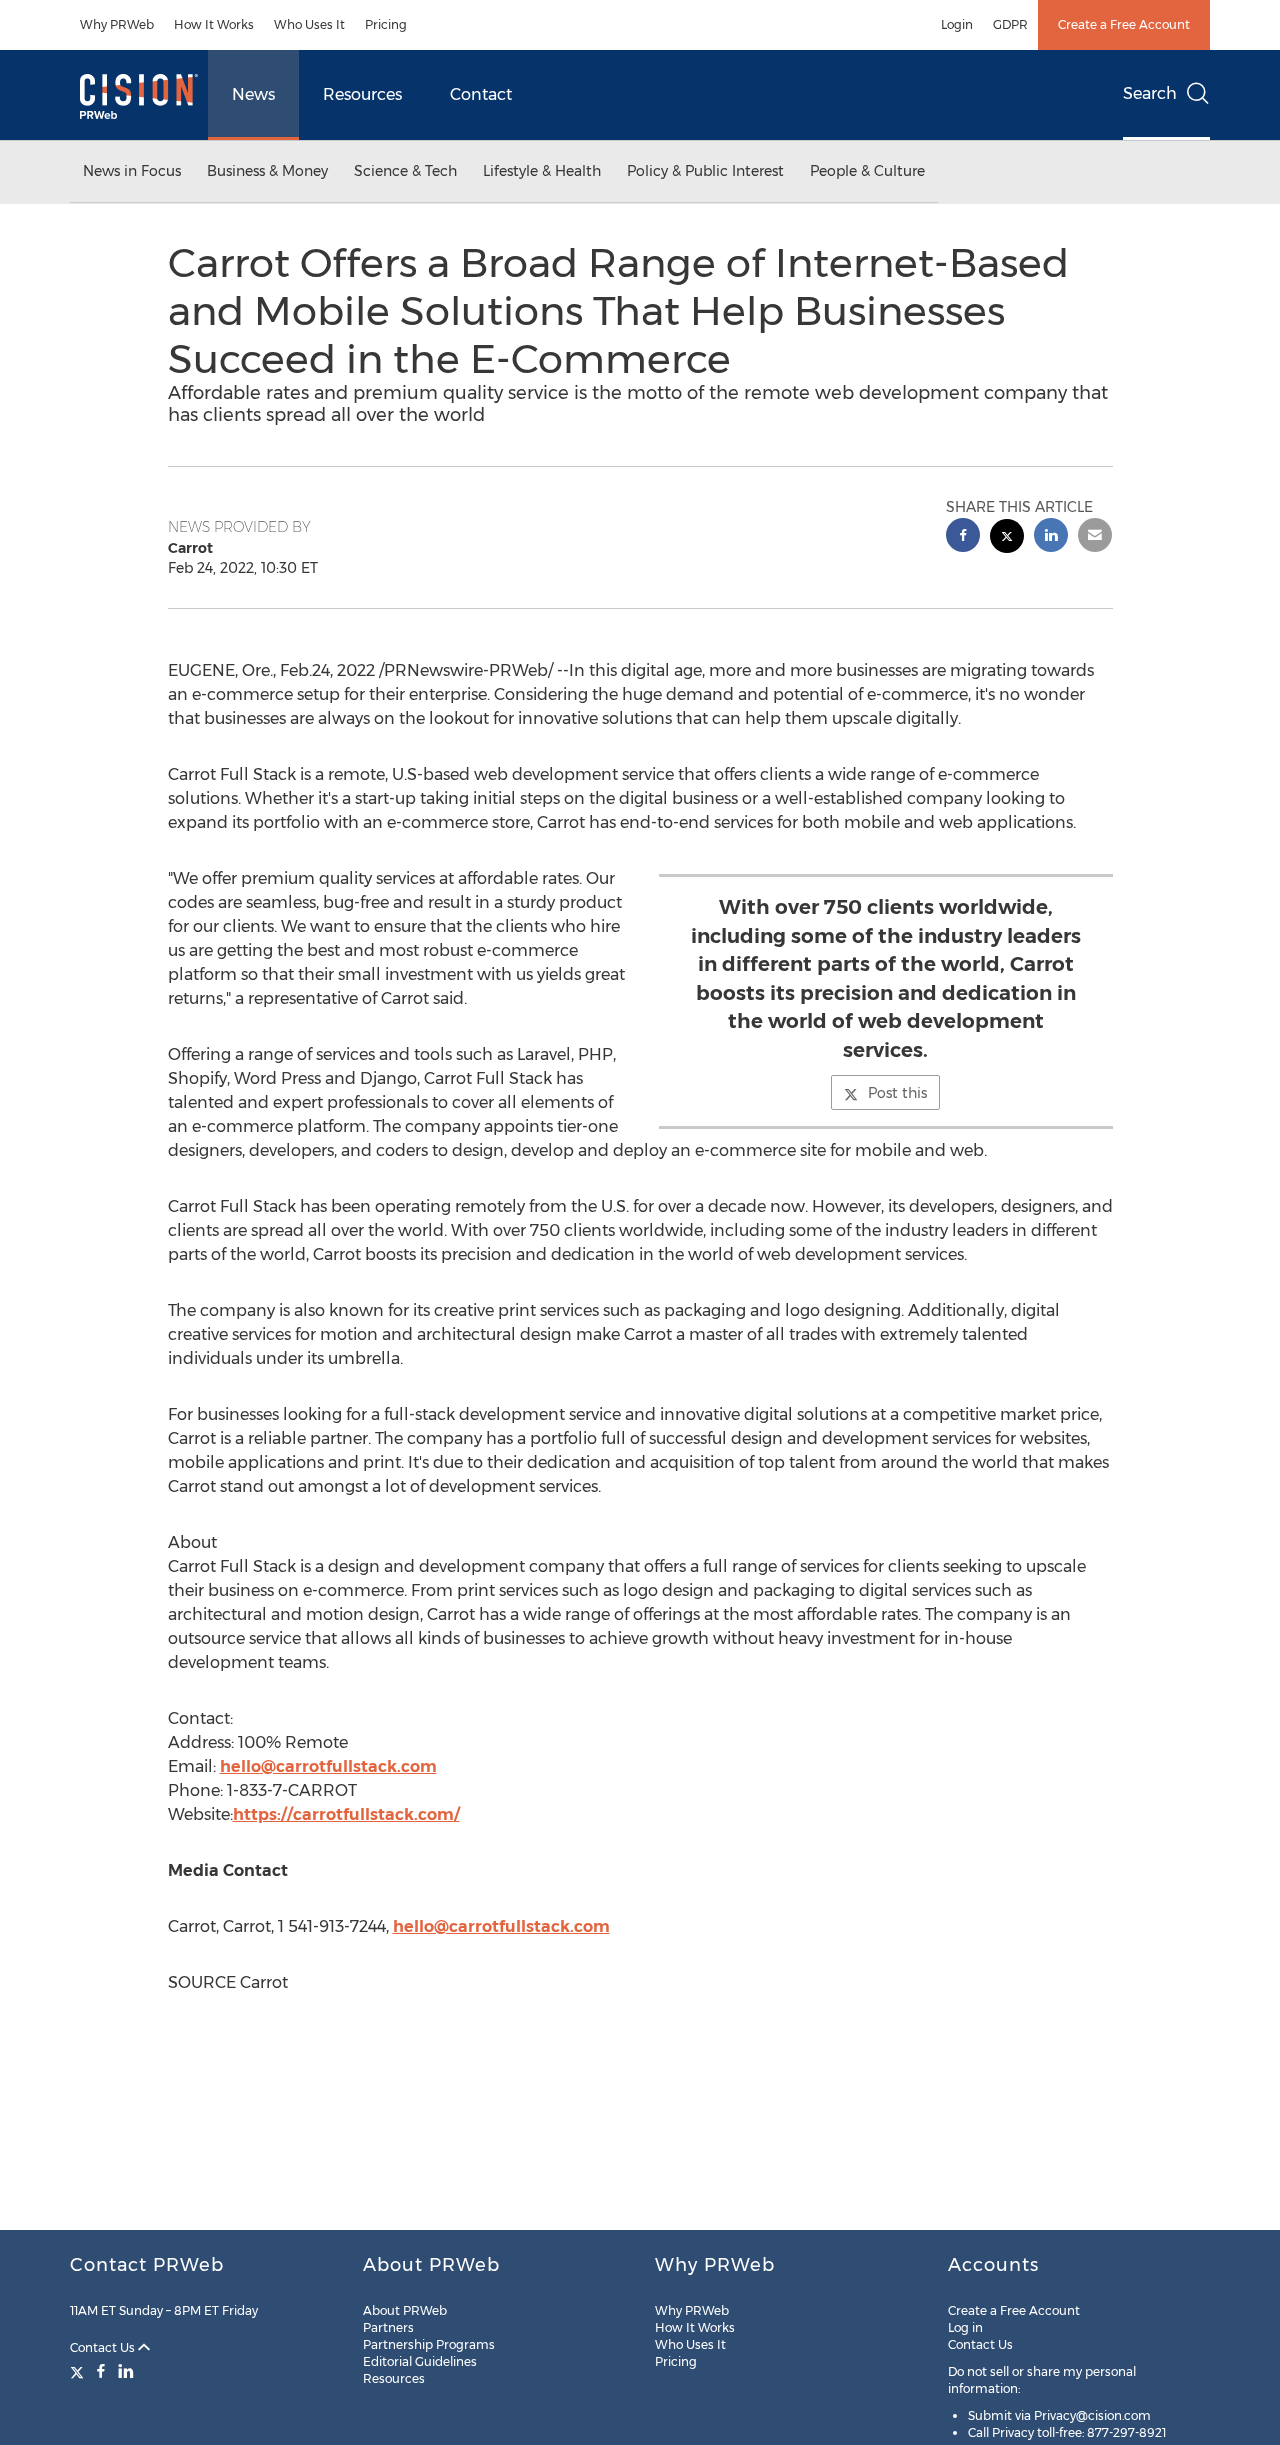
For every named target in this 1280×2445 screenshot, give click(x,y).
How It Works (214, 24)
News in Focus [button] (132, 171)
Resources (362, 94)
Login (957, 24)
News (253, 94)
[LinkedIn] (126, 2371)
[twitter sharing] (1007, 538)
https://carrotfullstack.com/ (346, 1814)
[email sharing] (1095, 537)
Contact (481, 94)
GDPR (1010, 24)
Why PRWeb (117, 24)
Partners (388, 2327)
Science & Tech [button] (405, 171)
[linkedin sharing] (1051, 537)
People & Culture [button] (867, 171)
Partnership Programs (429, 2344)
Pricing (386, 24)
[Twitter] (79, 2371)
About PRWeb (405, 2310)
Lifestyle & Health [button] (542, 171)
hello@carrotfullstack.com (328, 1766)
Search (1150, 93)
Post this (897, 1093)
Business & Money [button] (267, 171)
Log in (965, 2327)
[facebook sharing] (963, 537)
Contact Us (104, 2347)
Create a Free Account (1124, 24)
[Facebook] (101, 2371)
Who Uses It (309, 24)
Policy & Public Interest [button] (705, 171)
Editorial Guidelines (420, 2361)
